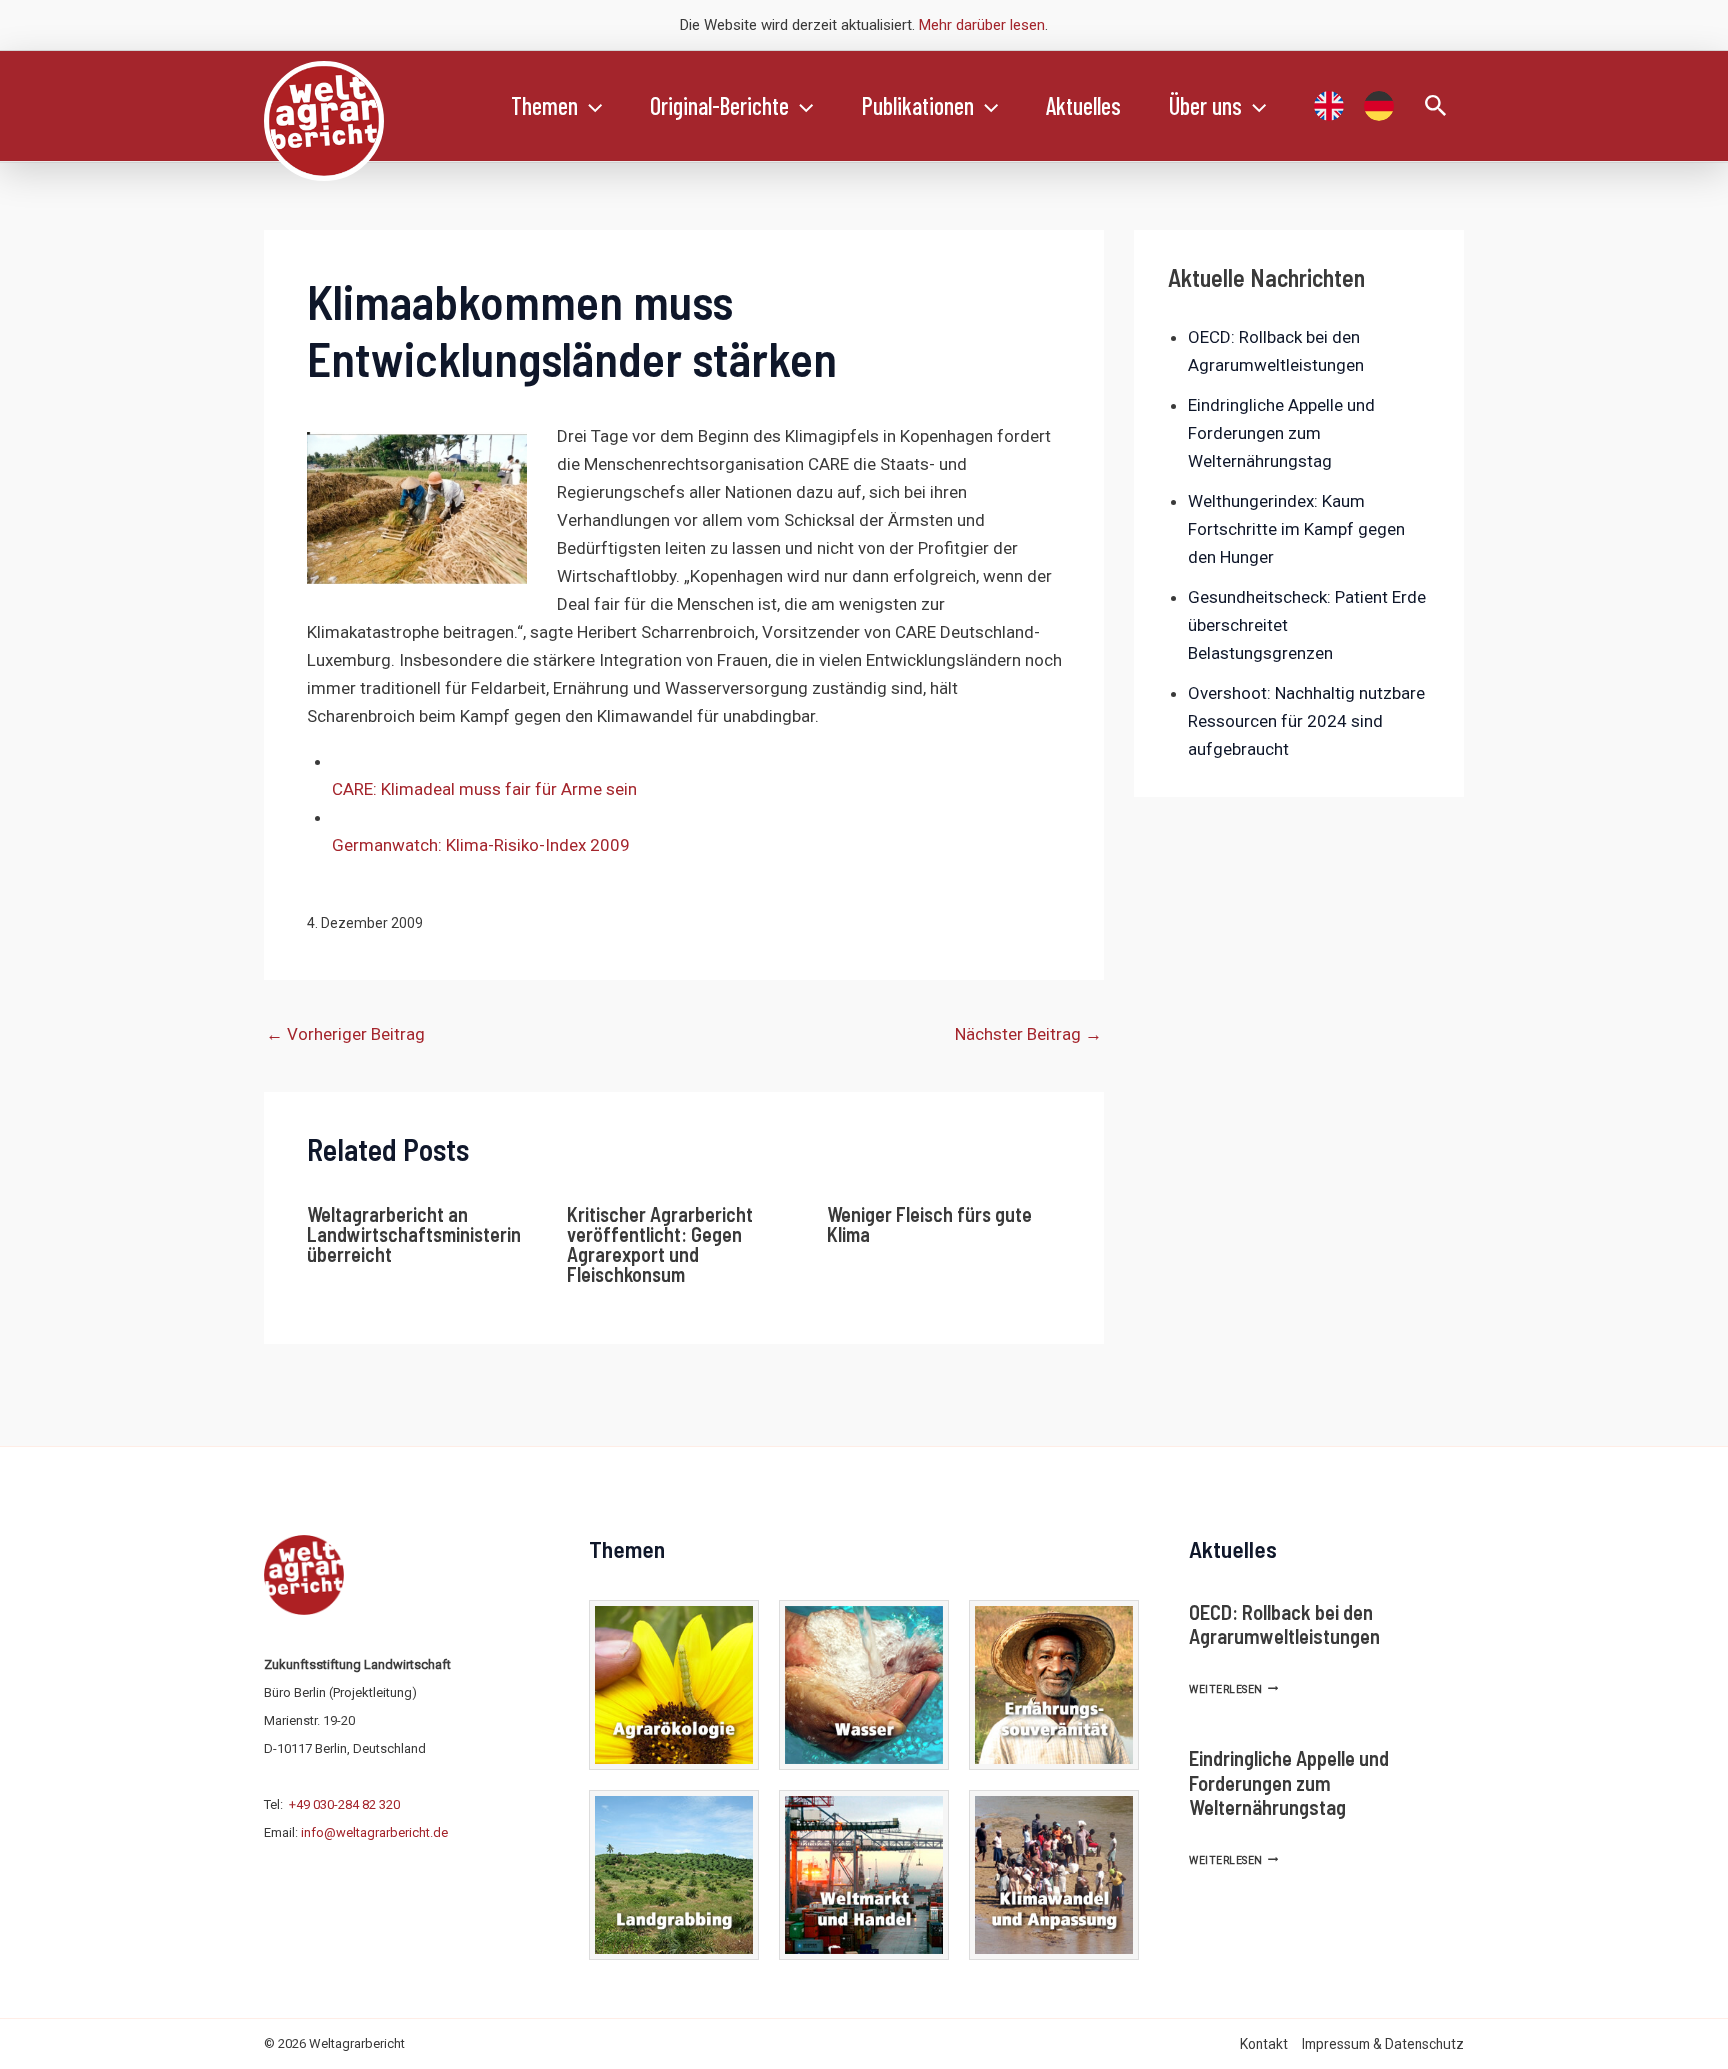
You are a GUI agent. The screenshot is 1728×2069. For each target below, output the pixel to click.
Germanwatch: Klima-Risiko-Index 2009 (481, 845)
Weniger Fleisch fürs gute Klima (929, 1224)
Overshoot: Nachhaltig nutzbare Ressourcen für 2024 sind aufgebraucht (1306, 721)
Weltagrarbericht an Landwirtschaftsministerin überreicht (414, 1234)
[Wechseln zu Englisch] (1329, 106)
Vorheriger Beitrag (345, 1034)
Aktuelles (1083, 105)
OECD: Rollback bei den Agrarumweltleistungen (1284, 1624)
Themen (544, 105)
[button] (590, 106)
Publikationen (918, 105)
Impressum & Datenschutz (1383, 2044)
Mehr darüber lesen (982, 25)
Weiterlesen (1233, 1689)
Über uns (1205, 105)
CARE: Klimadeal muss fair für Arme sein (484, 789)
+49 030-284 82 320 (344, 1804)
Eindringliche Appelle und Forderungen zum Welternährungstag (1281, 433)
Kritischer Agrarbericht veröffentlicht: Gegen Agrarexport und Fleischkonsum (660, 1244)
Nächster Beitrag (1028, 1034)
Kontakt (1264, 2044)
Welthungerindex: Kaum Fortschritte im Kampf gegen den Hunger (1296, 529)
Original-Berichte (719, 105)
